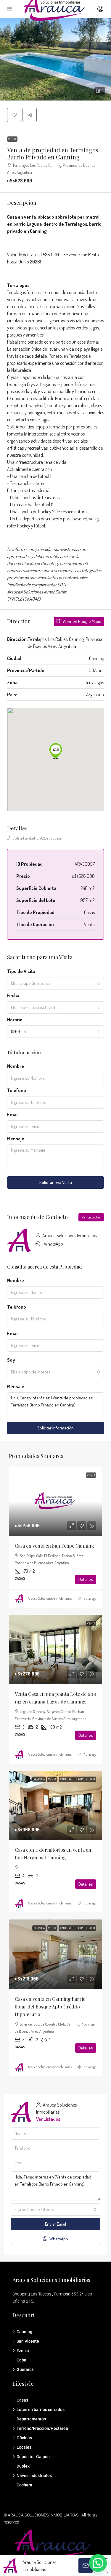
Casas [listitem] (22, 2400)
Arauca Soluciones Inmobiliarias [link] (50, 1598)
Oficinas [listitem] (24, 2438)
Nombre (16, 1066)
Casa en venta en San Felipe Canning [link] (54, 1546)
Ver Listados (91, 1217)
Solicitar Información (55, 1428)
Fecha (13, 995)
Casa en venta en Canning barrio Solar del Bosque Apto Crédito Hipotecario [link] (50, 2007)
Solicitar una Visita (56, 1182)
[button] (55, 59)
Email (13, 1114)
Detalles (86, 1579)
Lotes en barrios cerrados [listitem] (41, 2410)
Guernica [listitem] (25, 2369)
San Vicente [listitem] (28, 2341)
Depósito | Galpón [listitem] (33, 2457)
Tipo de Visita (21, 971)
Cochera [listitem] (24, 2485)
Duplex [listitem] (23, 2466)
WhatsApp (53, 1244)
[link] (55, 1501)
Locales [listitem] (24, 2447)
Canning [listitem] (24, 2332)
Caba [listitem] (21, 2360)
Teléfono (17, 1090)
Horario (15, 1020)
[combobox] (55, 983)
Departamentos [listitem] (31, 2419)
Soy (11, 1360)
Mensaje (16, 1139)
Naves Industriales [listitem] (34, 2476)
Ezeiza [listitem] (23, 2351)
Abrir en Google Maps (82, 621)
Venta (12, 139)
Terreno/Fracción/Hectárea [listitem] (42, 2428)
